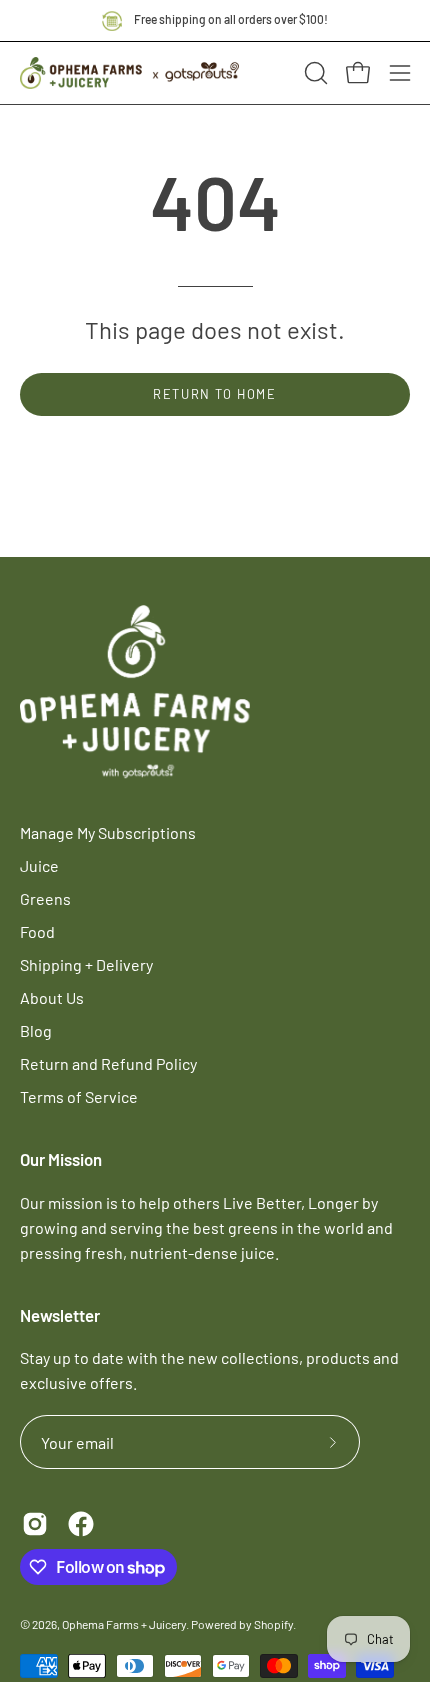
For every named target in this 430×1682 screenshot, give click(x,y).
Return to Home (214, 394)
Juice (39, 865)
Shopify (273, 1624)
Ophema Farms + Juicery (124, 1624)
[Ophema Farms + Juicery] (130, 70)
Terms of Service (79, 1096)
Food (37, 931)
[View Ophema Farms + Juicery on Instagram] (35, 1524)
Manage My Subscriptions (108, 832)
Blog (36, 1030)
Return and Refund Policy (108, 1063)
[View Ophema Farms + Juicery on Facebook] (81, 1524)
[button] (314, 73)
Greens (45, 898)
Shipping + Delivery (86, 964)
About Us (52, 997)
